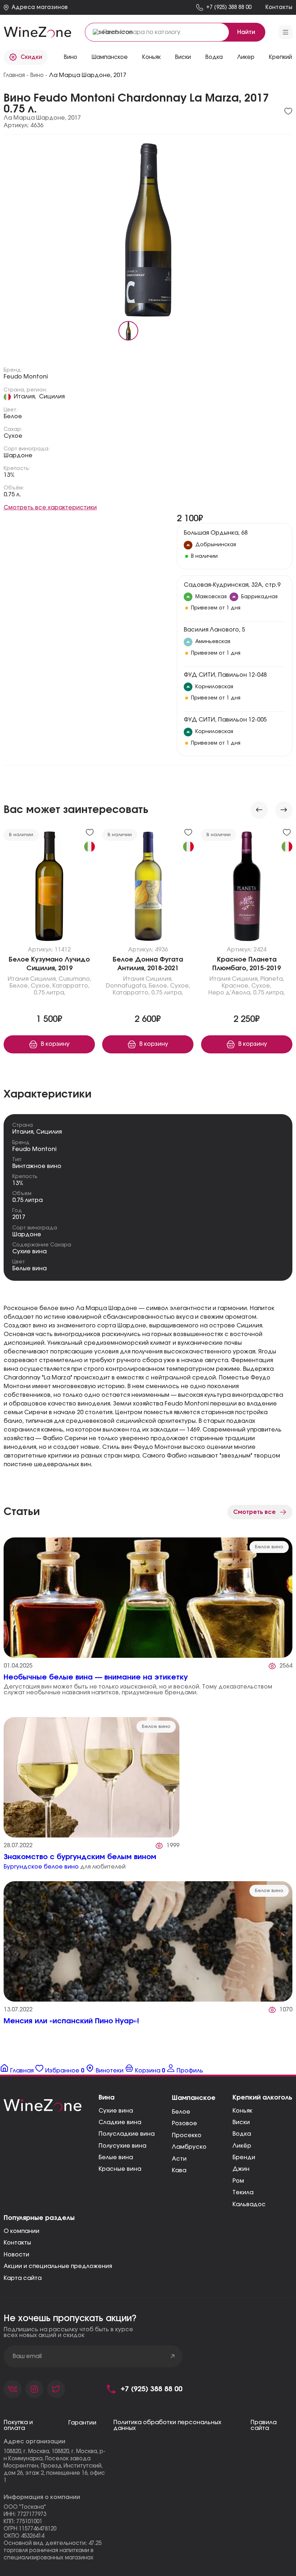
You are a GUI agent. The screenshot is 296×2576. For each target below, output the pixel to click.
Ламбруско (189, 2147)
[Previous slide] (259, 810)
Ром (238, 2181)
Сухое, (41, 986)
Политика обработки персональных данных (167, 2425)
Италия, (25, 397)
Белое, (19, 986)
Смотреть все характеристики (50, 508)
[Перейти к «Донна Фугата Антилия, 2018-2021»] (148, 888)
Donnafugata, (127, 986)
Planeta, (272, 979)
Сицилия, (43, 979)
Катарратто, (71, 986)
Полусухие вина (122, 2146)
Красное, (236, 986)
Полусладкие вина (127, 2134)
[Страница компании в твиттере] (56, 2389)
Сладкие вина (120, 2122)
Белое (13, 416)
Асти (179, 2159)
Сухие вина (29, 1251)
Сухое (13, 436)
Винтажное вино (37, 1166)
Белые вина (29, 1268)
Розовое (184, 2123)
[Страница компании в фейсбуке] (34, 2389)
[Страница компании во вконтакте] (13, 2389)
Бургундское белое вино (41, 1867)
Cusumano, (75, 979)
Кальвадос (249, 2204)
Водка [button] (214, 57)
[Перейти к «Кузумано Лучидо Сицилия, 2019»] (49, 888)
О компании (21, 2231)
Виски (241, 2122)
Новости (16, 2255)
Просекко (187, 2135)
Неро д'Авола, (230, 993)
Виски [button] (183, 57)
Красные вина (120, 2169)
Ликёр (242, 2146)
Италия (18, 979)
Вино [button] (71, 57)
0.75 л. (12, 495)
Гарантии (82, 2423)
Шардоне (18, 455)
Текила (243, 2192)
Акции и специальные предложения (58, 2266)
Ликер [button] (246, 57)
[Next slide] (284, 810)
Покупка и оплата (18, 2425)
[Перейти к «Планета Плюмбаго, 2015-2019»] (247, 888)
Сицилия (52, 397)
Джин (241, 2169)
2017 (19, 1217)
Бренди (244, 2157)
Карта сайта (23, 2278)
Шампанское (110, 57)
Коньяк (151, 57)
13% (9, 475)
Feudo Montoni (26, 377)
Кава (179, 2170)
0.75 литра (27, 1200)
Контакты (17, 2243)
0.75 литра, (49, 993)
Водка (242, 2134)
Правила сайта (264, 2425)
